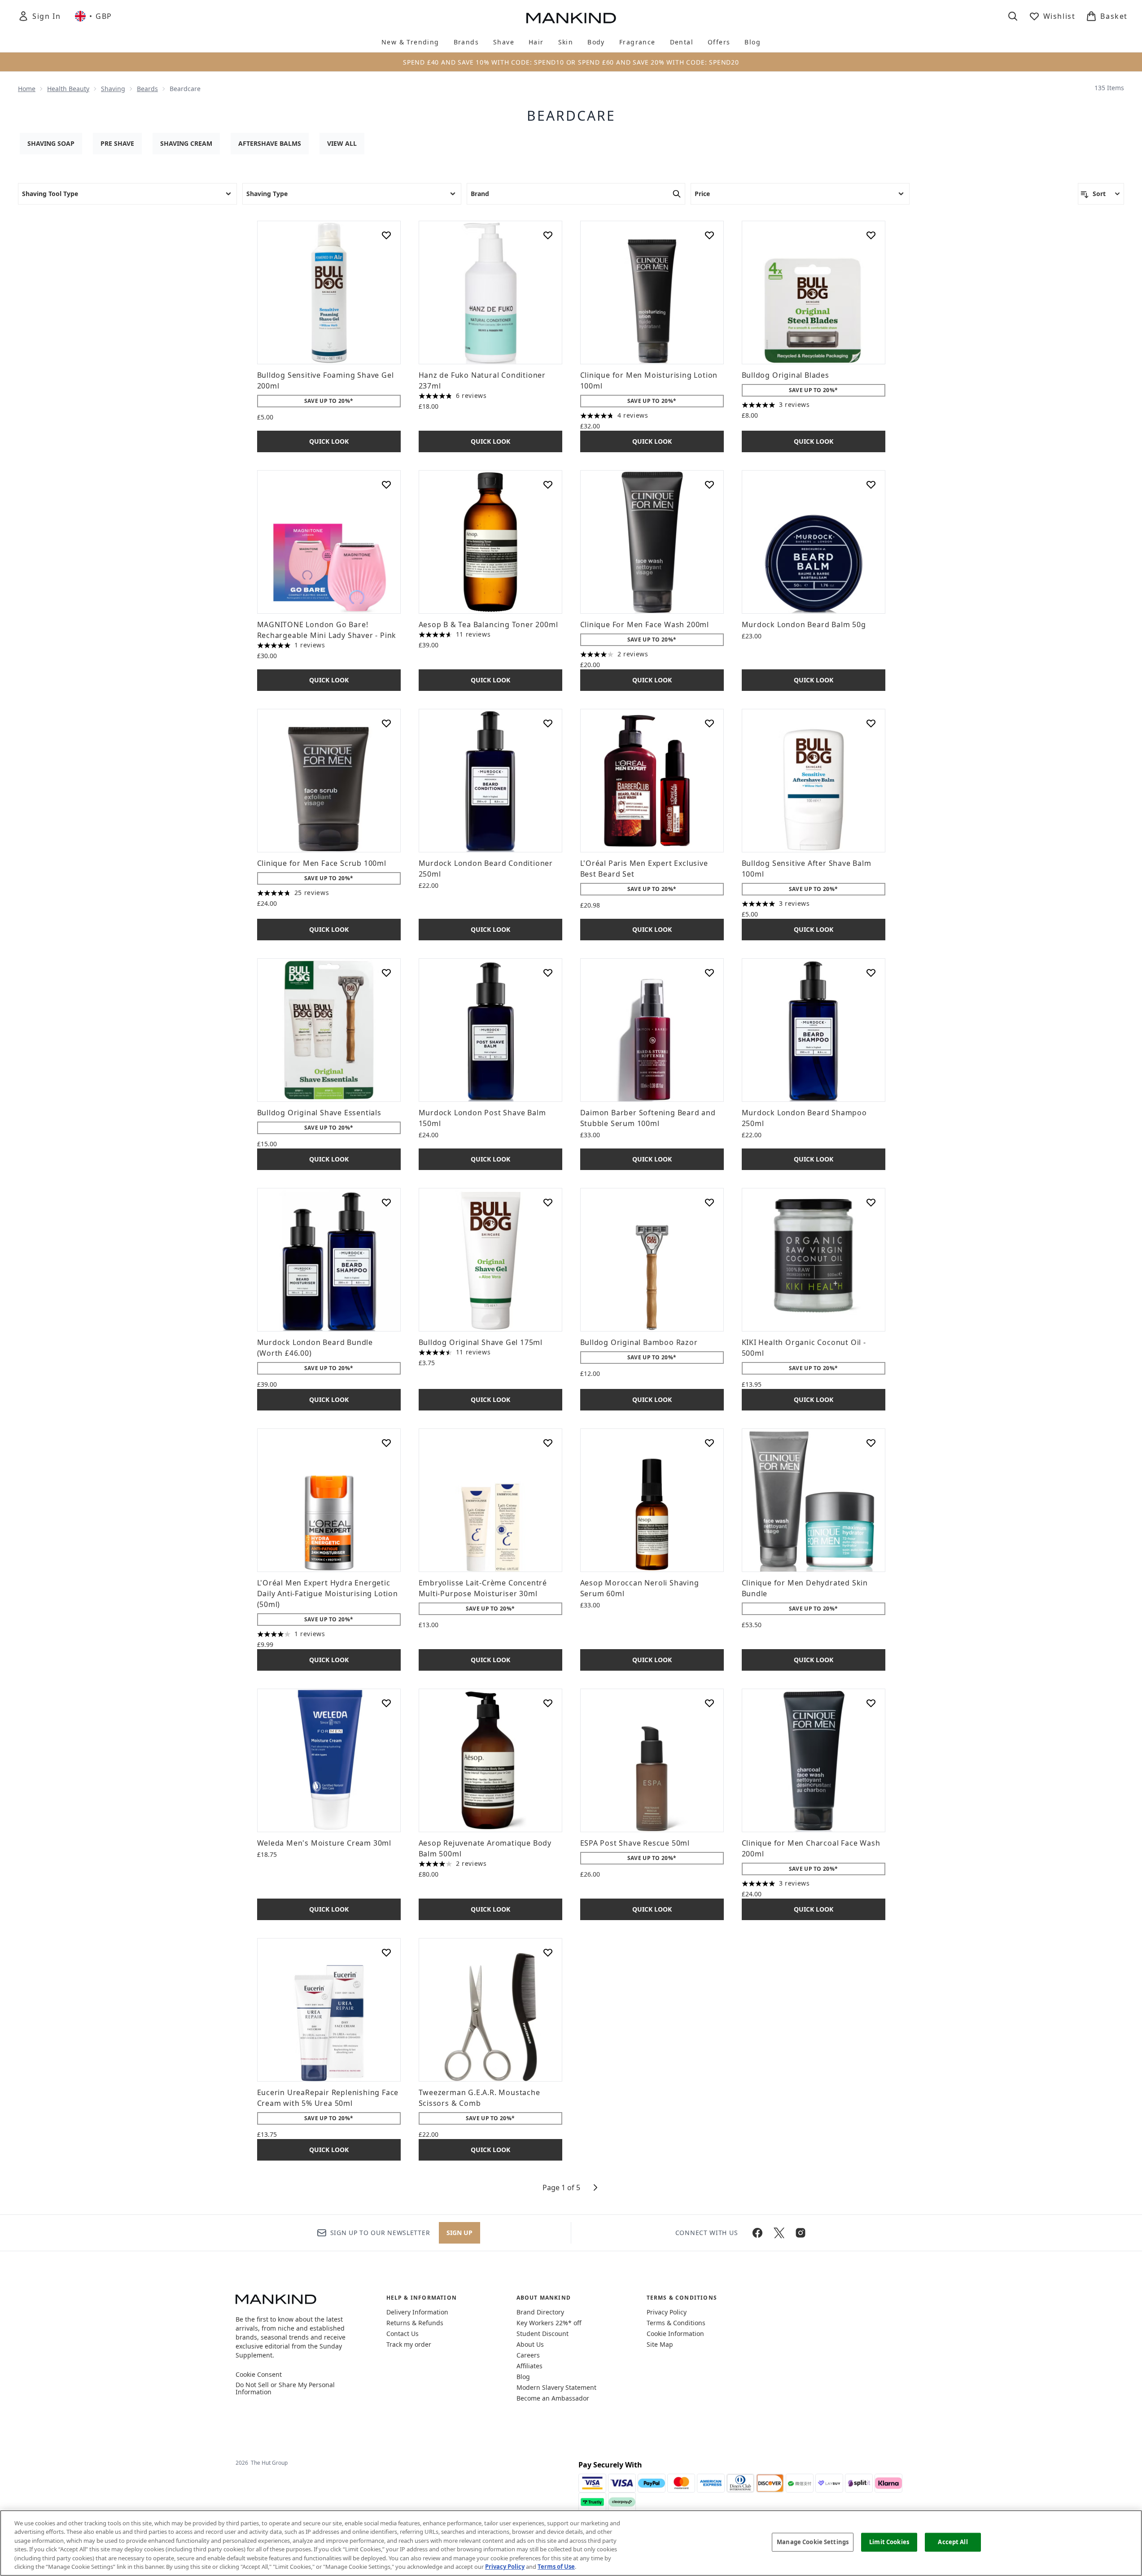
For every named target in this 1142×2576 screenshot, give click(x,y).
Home (27, 89)
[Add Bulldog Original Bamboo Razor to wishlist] (709, 1202)
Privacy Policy (667, 2312)
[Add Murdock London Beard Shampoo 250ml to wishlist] (871, 973)
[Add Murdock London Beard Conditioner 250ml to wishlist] (548, 723)
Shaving (113, 89)
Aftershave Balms (270, 143)
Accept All (953, 2542)
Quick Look (329, 441)
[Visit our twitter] (779, 2233)
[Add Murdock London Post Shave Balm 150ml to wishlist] (548, 973)
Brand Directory (540, 2312)
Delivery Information (417, 2312)
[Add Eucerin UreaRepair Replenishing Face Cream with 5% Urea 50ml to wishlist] (386, 1952)
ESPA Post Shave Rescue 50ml (635, 1843)
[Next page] (595, 2187)
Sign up (459, 2233)
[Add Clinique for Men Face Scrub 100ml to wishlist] (386, 723)
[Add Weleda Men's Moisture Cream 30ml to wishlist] (386, 1703)
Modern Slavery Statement (556, 2387)
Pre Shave (117, 143)
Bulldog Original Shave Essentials (319, 1113)
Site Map (660, 2344)
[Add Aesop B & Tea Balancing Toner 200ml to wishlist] (548, 485)
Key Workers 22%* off (549, 2323)
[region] (571, 2543)
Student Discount (543, 2334)
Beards (147, 89)
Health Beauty (68, 89)
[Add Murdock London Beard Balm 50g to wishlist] (871, 485)
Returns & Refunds (415, 2323)
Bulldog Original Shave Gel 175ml (481, 1342)
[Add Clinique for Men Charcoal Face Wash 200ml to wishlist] (871, 1703)
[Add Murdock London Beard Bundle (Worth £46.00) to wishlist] (386, 1202)
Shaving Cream (186, 143)
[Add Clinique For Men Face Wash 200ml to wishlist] (709, 485)
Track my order (409, 2344)
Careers (528, 2355)
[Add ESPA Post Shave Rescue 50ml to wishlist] (709, 1703)
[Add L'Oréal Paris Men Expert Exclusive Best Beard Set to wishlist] (709, 723)
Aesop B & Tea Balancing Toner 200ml (488, 624)
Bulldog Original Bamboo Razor (639, 1342)
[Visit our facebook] (757, 2233)
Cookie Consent (259, 2375)
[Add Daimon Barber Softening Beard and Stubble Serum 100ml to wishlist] (709, 973)
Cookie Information (675, 2334)
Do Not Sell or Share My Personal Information (285, 2388)
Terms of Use (556, 2567)
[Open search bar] (1013, 16)
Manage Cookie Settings (813, 2542)
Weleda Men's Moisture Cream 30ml (324, 1843)
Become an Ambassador (553, 2398)
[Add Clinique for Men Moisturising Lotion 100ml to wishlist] (709, 235)
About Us (530, 2344)
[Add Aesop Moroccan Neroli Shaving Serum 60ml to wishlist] (709, 1443)
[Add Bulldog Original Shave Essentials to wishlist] (386, 973)
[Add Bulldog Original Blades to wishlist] (871, 235)
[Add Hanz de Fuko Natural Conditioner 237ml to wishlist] (548, 235)
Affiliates (529, 2366)
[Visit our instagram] (801, 2233)
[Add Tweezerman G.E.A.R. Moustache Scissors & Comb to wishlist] (548, 1952)
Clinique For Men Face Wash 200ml (645, 624)
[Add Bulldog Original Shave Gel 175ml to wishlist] (548, 1202)
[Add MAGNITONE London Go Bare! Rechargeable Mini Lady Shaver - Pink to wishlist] (386, 485)
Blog (523, 2377)
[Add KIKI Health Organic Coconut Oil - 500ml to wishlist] (871, 1202)
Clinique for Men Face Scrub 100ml (322, 863)
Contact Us (403, 2334)
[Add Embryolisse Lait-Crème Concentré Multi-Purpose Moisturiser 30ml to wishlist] (548, 1443)
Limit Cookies (889, 2542)
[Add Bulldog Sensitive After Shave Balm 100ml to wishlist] (871, 723)
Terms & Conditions (676, 2323)
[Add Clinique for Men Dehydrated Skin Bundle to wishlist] (871, 1443)
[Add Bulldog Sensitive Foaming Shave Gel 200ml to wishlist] (386, 235)
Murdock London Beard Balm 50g (804, 624)
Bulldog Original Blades (785, 375)
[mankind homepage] (571, 18)
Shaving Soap (51, 143)
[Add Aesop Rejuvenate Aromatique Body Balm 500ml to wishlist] (548, 1703)
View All (342, 143)
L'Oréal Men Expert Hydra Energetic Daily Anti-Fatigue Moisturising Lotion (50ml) (328, 1594)
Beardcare (571, 116)
